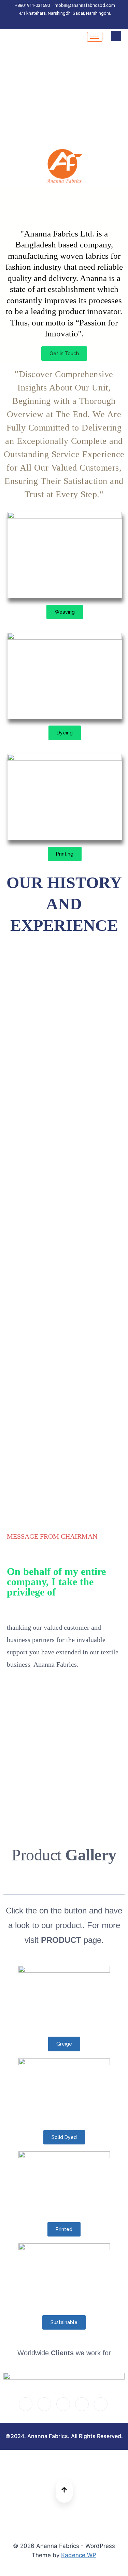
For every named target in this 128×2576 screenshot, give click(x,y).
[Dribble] (78, 23)
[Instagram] (90, 23)
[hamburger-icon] (95, 37)
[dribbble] (82, 2404)
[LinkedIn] (66, 23)
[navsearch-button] (116, 36)
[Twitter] (54, 23)
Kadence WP (79, 2555)
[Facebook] (42, 23)
